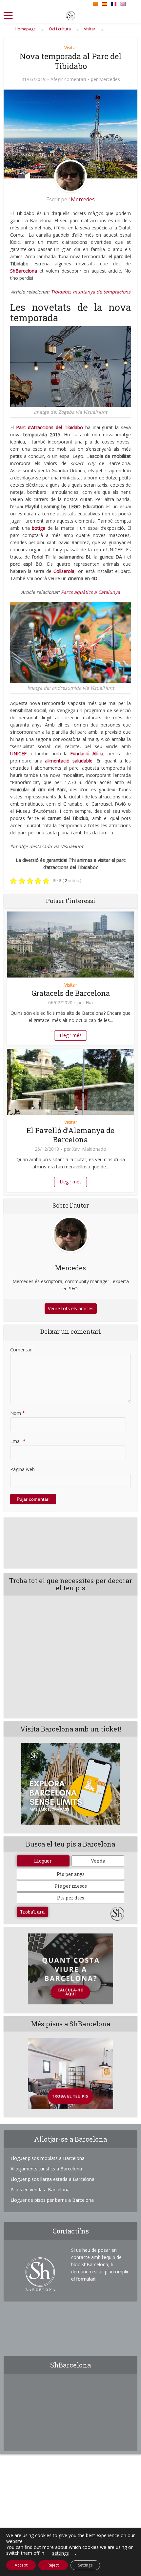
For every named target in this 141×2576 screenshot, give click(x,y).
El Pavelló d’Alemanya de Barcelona (70, 1135)
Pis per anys (71, 1874)
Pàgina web (22, 1469)
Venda (98, 1861)
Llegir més (71, 1035)
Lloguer (43, 1861)
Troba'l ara (32, 1912)
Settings (85, 2565)
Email (18, 1441)
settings (60, 2553)
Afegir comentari (68, 79)
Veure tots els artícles (71, 1308)
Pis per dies (71, 1898)
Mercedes (110, 79)
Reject (53, 2565)
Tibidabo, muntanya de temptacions (91, 292)
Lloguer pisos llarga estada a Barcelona (52, 2179)
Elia (89, 1003)
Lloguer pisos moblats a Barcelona (48, 2158)
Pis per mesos (71, 1886)
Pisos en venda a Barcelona (40, 2190)
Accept (21, 2565)
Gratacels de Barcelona (71, 993)
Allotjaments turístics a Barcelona (46, 2169)
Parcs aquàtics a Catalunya (91, 592)
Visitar (71, 48)
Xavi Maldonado (89, 1149)
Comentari (21, 1350)
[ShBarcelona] (70, 14)
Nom (18, 1413)
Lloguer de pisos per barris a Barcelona (52, 2200)
